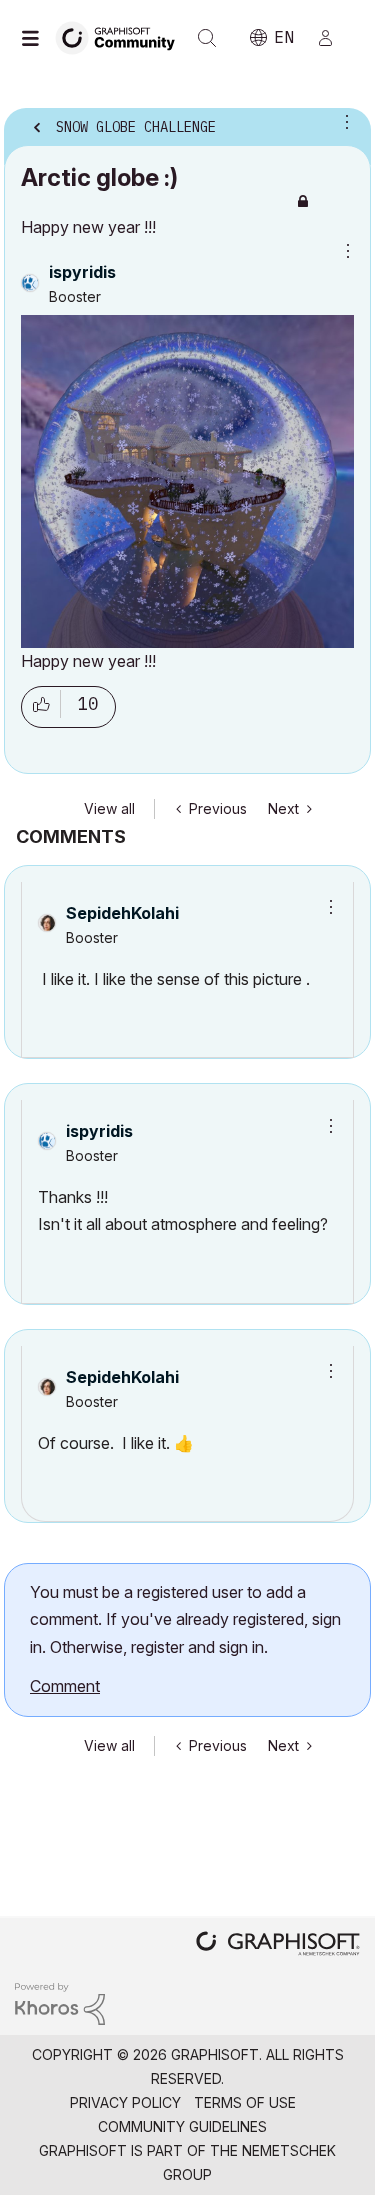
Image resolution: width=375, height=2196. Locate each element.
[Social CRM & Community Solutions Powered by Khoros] (60, 2002)
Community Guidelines (182, 2126)
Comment (65, 1686)
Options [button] (343, 121)
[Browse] (35, 38)
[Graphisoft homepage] (278, 1945)
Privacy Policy (125, 2102)
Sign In (334, 38)
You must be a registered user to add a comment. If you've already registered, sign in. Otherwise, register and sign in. (185, 1619)
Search (207, 38)
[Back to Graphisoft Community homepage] (122, 36)
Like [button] (41, 707)
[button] (324, 907)
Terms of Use (245, 2102)
